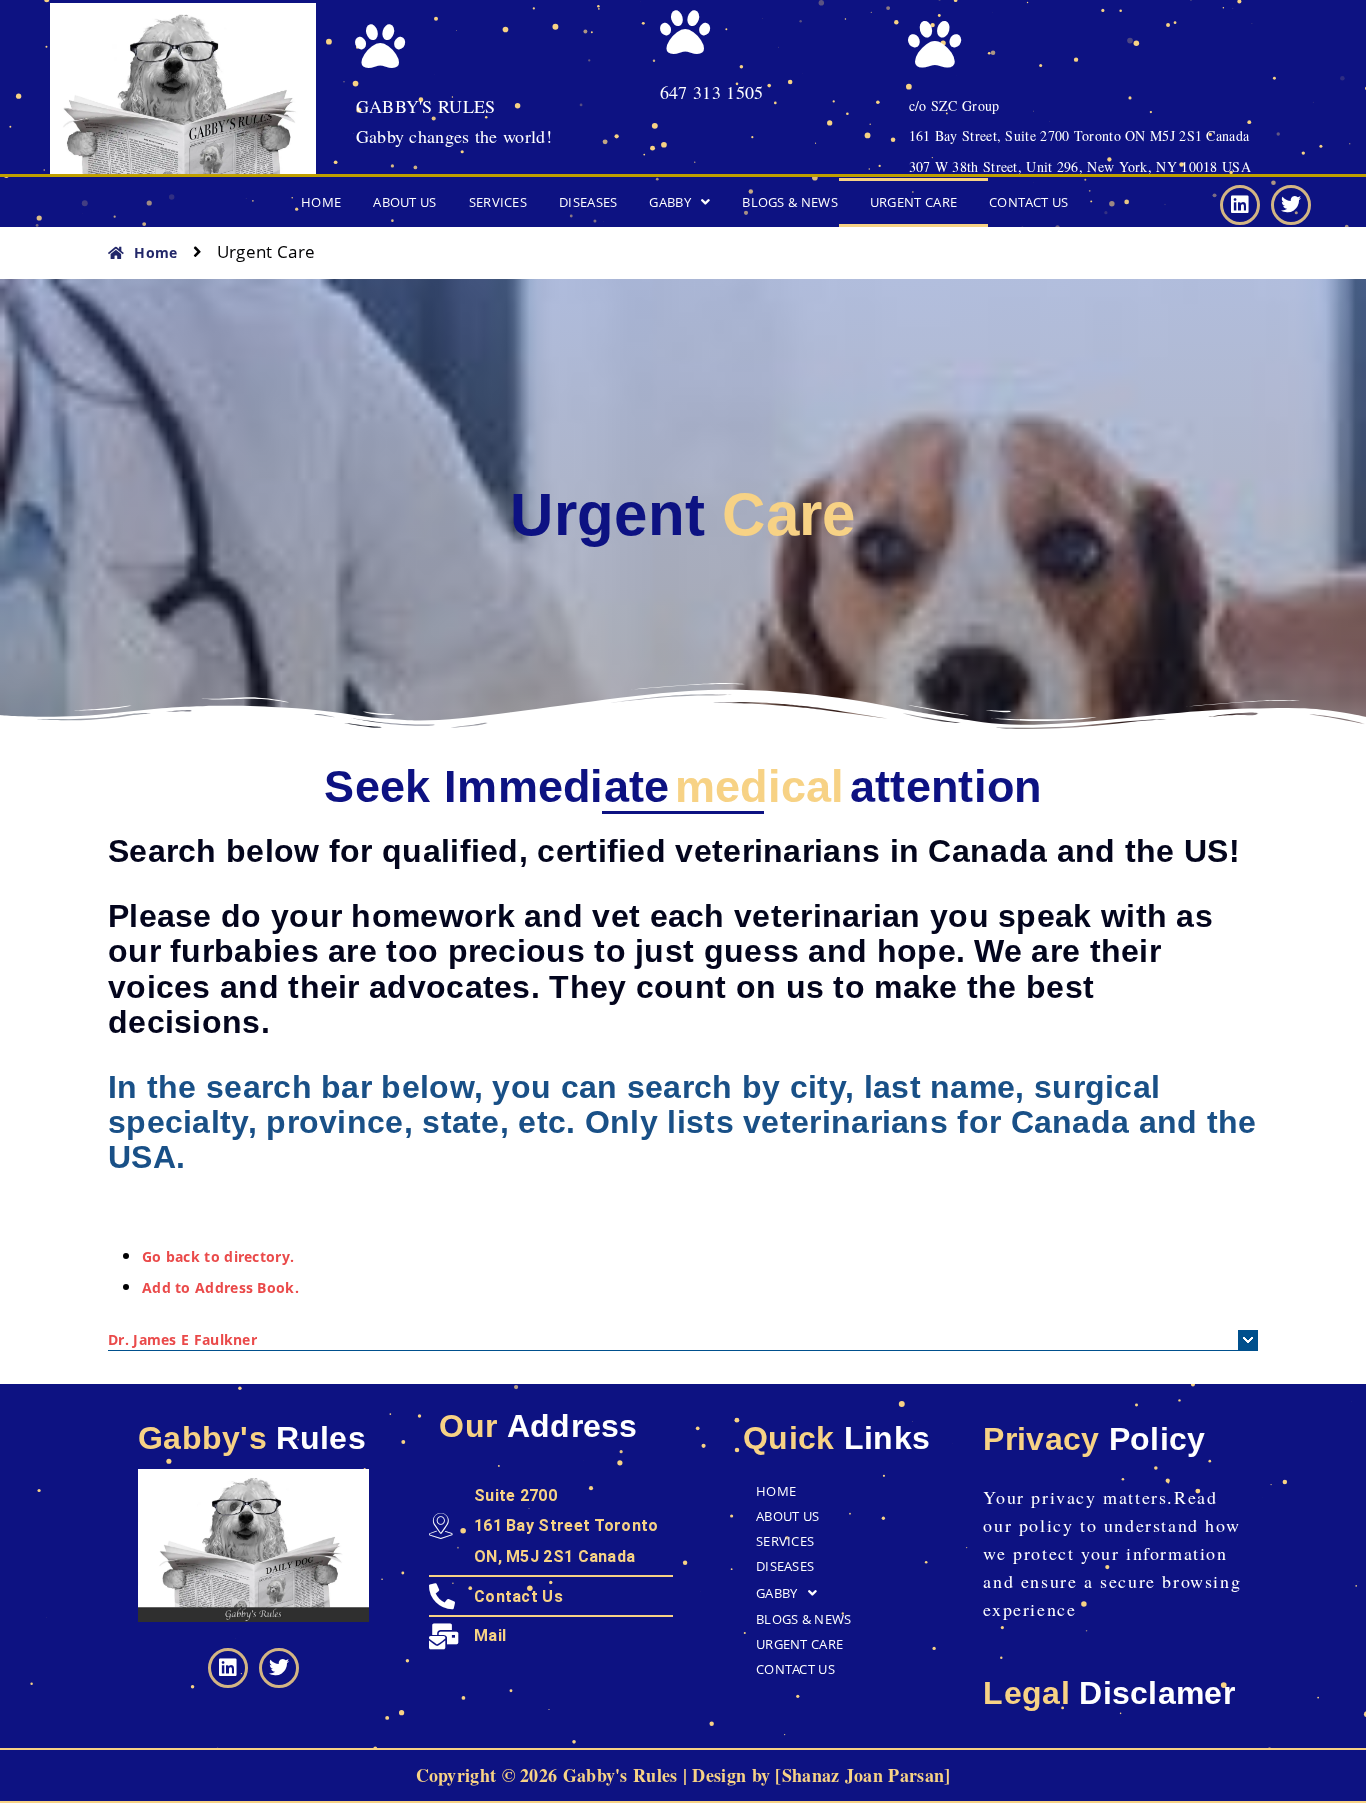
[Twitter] (1291, 205)
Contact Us (1028, 202)
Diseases (588, 202)
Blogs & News (790, 202)
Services (498, 202)
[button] (679, 202)
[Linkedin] (1240, 205)
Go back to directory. (218, 1256)
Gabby (670, 202)
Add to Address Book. (220, 1287)
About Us (404, 202)
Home (321, 202)
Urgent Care (913, 202)
